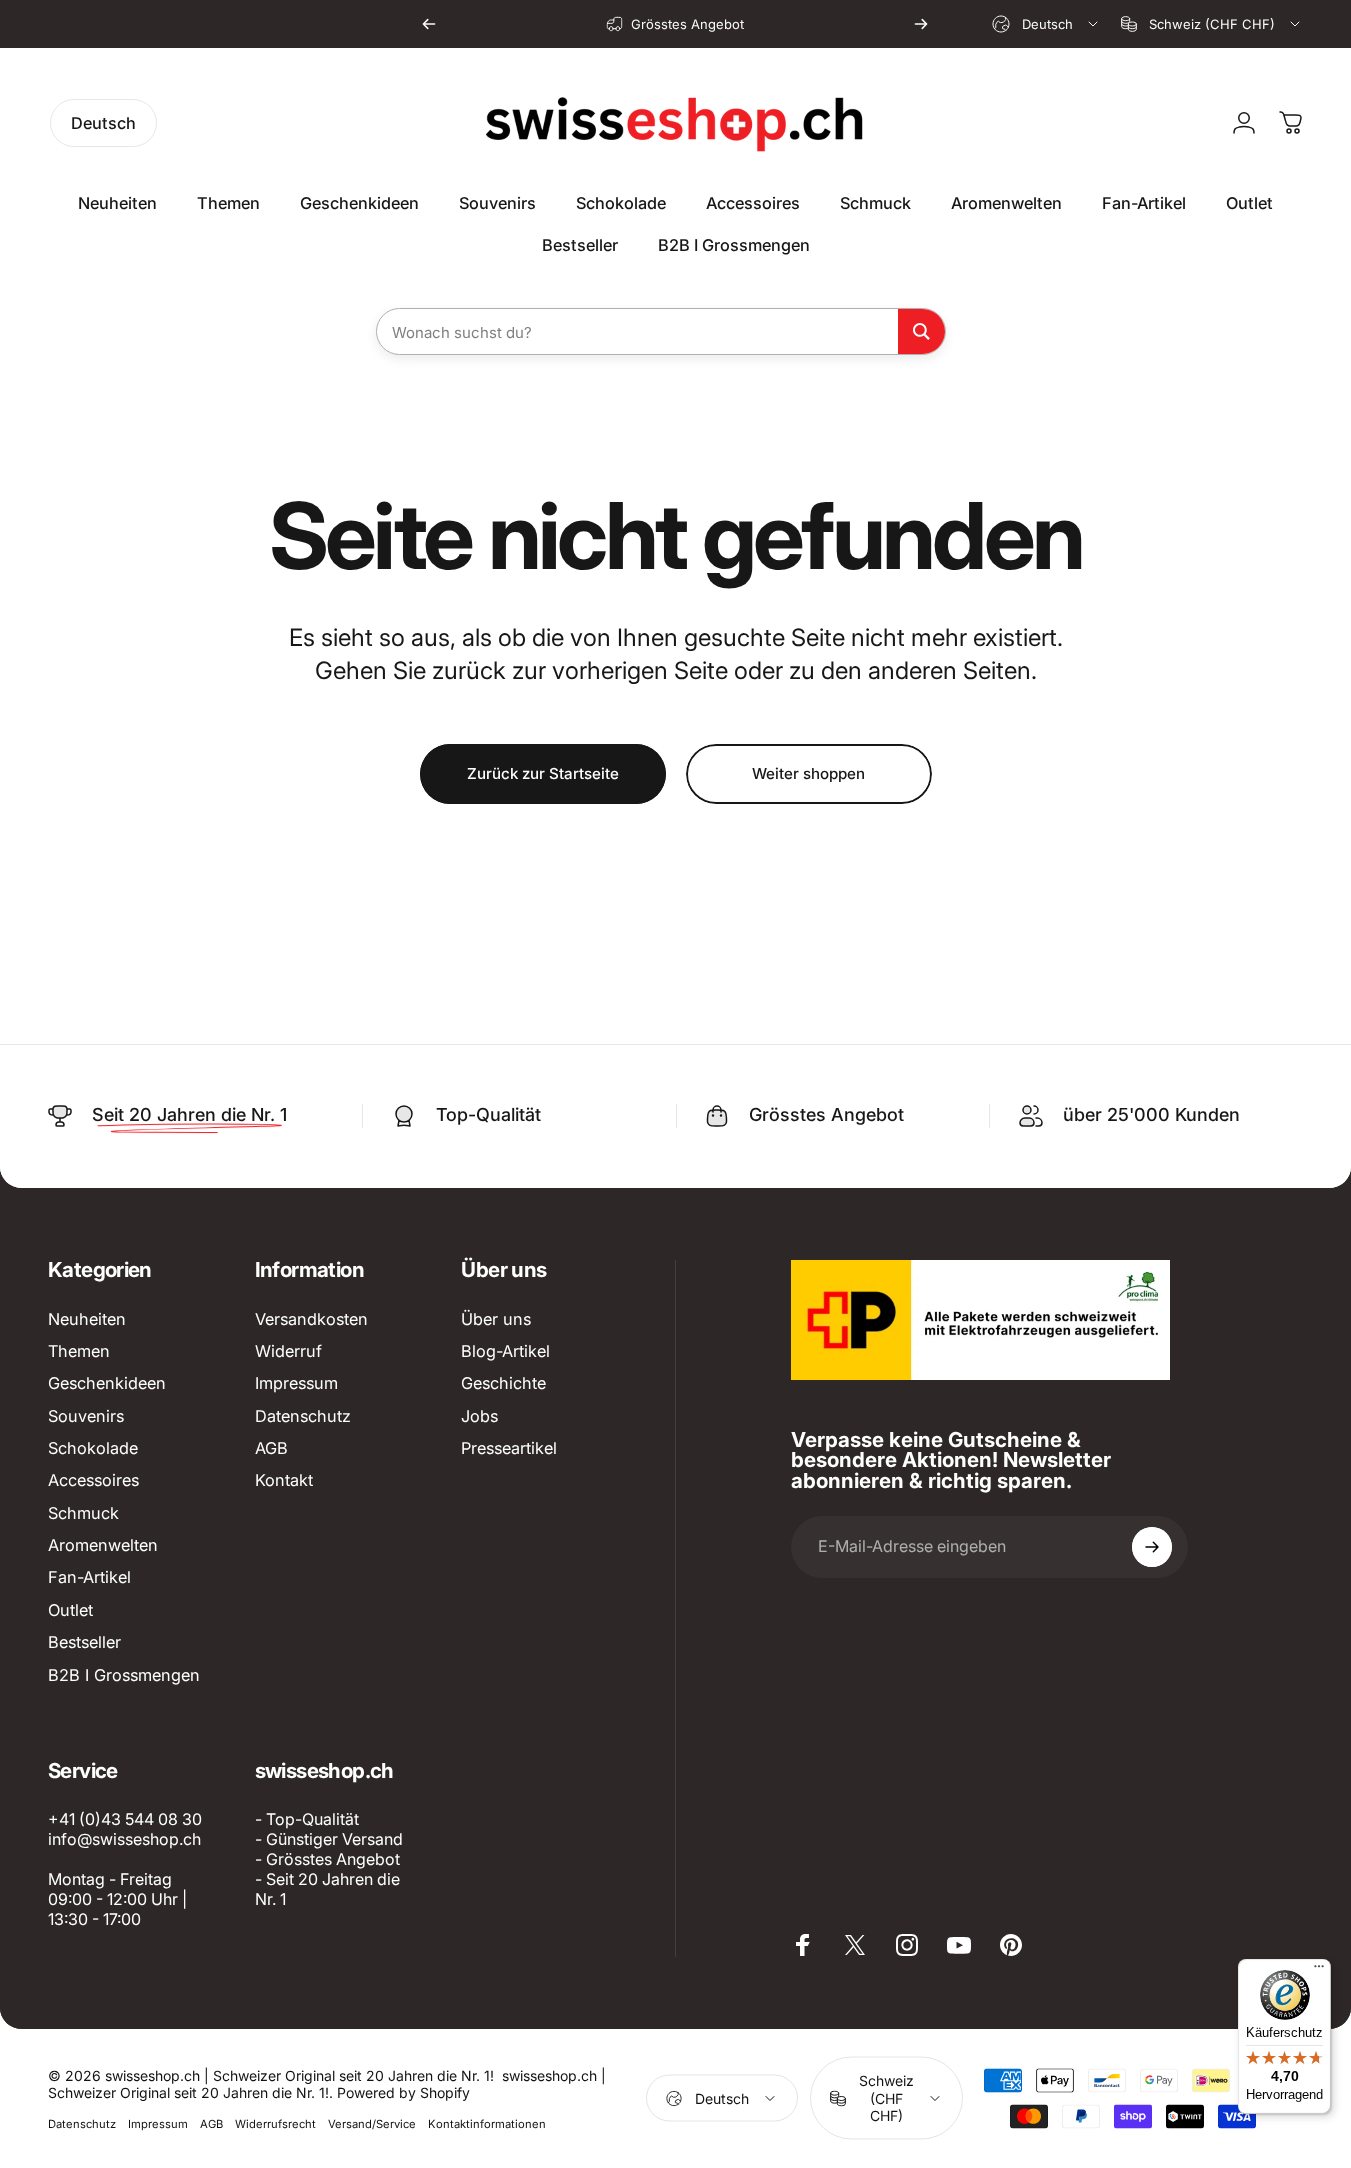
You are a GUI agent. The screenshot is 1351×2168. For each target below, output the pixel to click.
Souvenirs (86, 1416)
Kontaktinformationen (487, 2123)
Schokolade (93, 1448)
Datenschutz (303, 1416)
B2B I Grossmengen (124, 1675)
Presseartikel (509, 1448)
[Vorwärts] (921, 24)
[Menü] (1319, 1971)
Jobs (479, 1416)
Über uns (496, 1319)
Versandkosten (311, 1319)
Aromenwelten (103, 1545)
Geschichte (503, 1383)
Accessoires (93, 1480)
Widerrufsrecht (275, 2123)
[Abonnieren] (1152, 1547)
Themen (79, 1351)
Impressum (296, 1383)
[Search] (921, 331)
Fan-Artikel (89, 1577)
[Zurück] (429, 24)
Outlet (70, 1610)
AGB (271, 1448)
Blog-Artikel (505, 1351)
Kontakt (284, 1480)
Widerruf (288, 1351)
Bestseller (84, 1642)
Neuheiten (87, 1319)
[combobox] (1046, 24)
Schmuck (83, 1513)
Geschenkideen (107, 1383)
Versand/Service (372, 2123)
